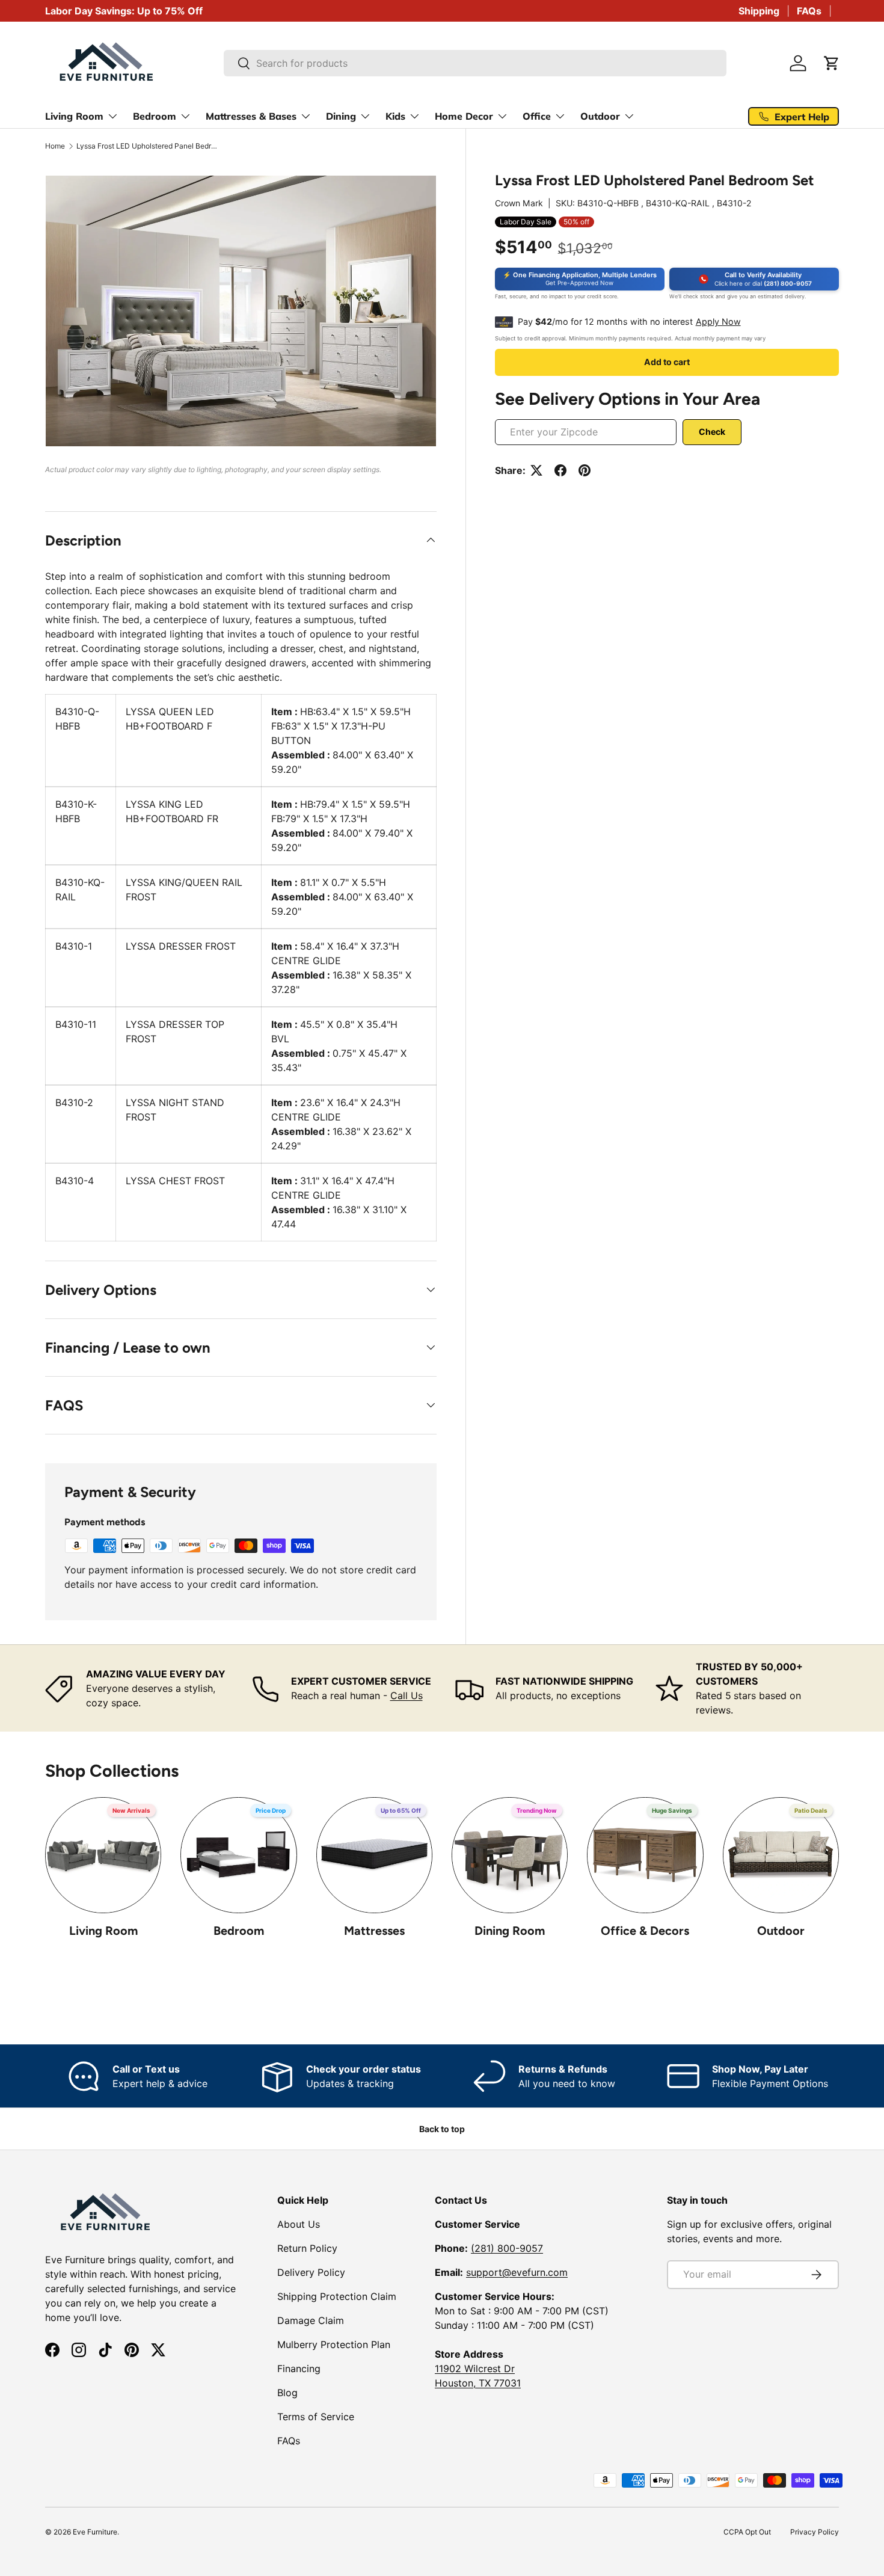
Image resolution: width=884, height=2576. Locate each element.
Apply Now (718, 321)
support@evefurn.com (517, 2272)
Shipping (759, 11)
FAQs (809, 11)
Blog (287, 2393)
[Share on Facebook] (560, 470)
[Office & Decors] (645, 1855)
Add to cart (667, 362)
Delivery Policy (311, 2272)
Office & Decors (645, 1931)
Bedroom (239, 1931)
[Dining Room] (510, 1855)
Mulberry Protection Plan (334, 2344)
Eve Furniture (95, 2532)
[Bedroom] (238, 1855)
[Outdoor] (781, 1855)
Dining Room (510, 1931)
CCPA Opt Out (747, 2532)
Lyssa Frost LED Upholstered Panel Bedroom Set (149, 146)
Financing (299, 2369)
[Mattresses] (374, 1855)
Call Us (407, 1695)
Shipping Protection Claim (337, 2296)
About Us (299, 2224)
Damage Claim (311, 2320)
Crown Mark (519, 203)
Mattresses (374, 1931)
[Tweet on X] (536, 470)
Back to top (442, 2129)
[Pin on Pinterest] (585, 470)
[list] (241, 311)
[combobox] (475, 63)
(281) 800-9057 (507, 2248)
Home (55, 146)
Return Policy (307, 2248)
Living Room (103, 1931)
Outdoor (781, 1931)
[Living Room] (103, 1855)
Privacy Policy (815, 2532)
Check (712, 432)
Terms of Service (316, 2417)
